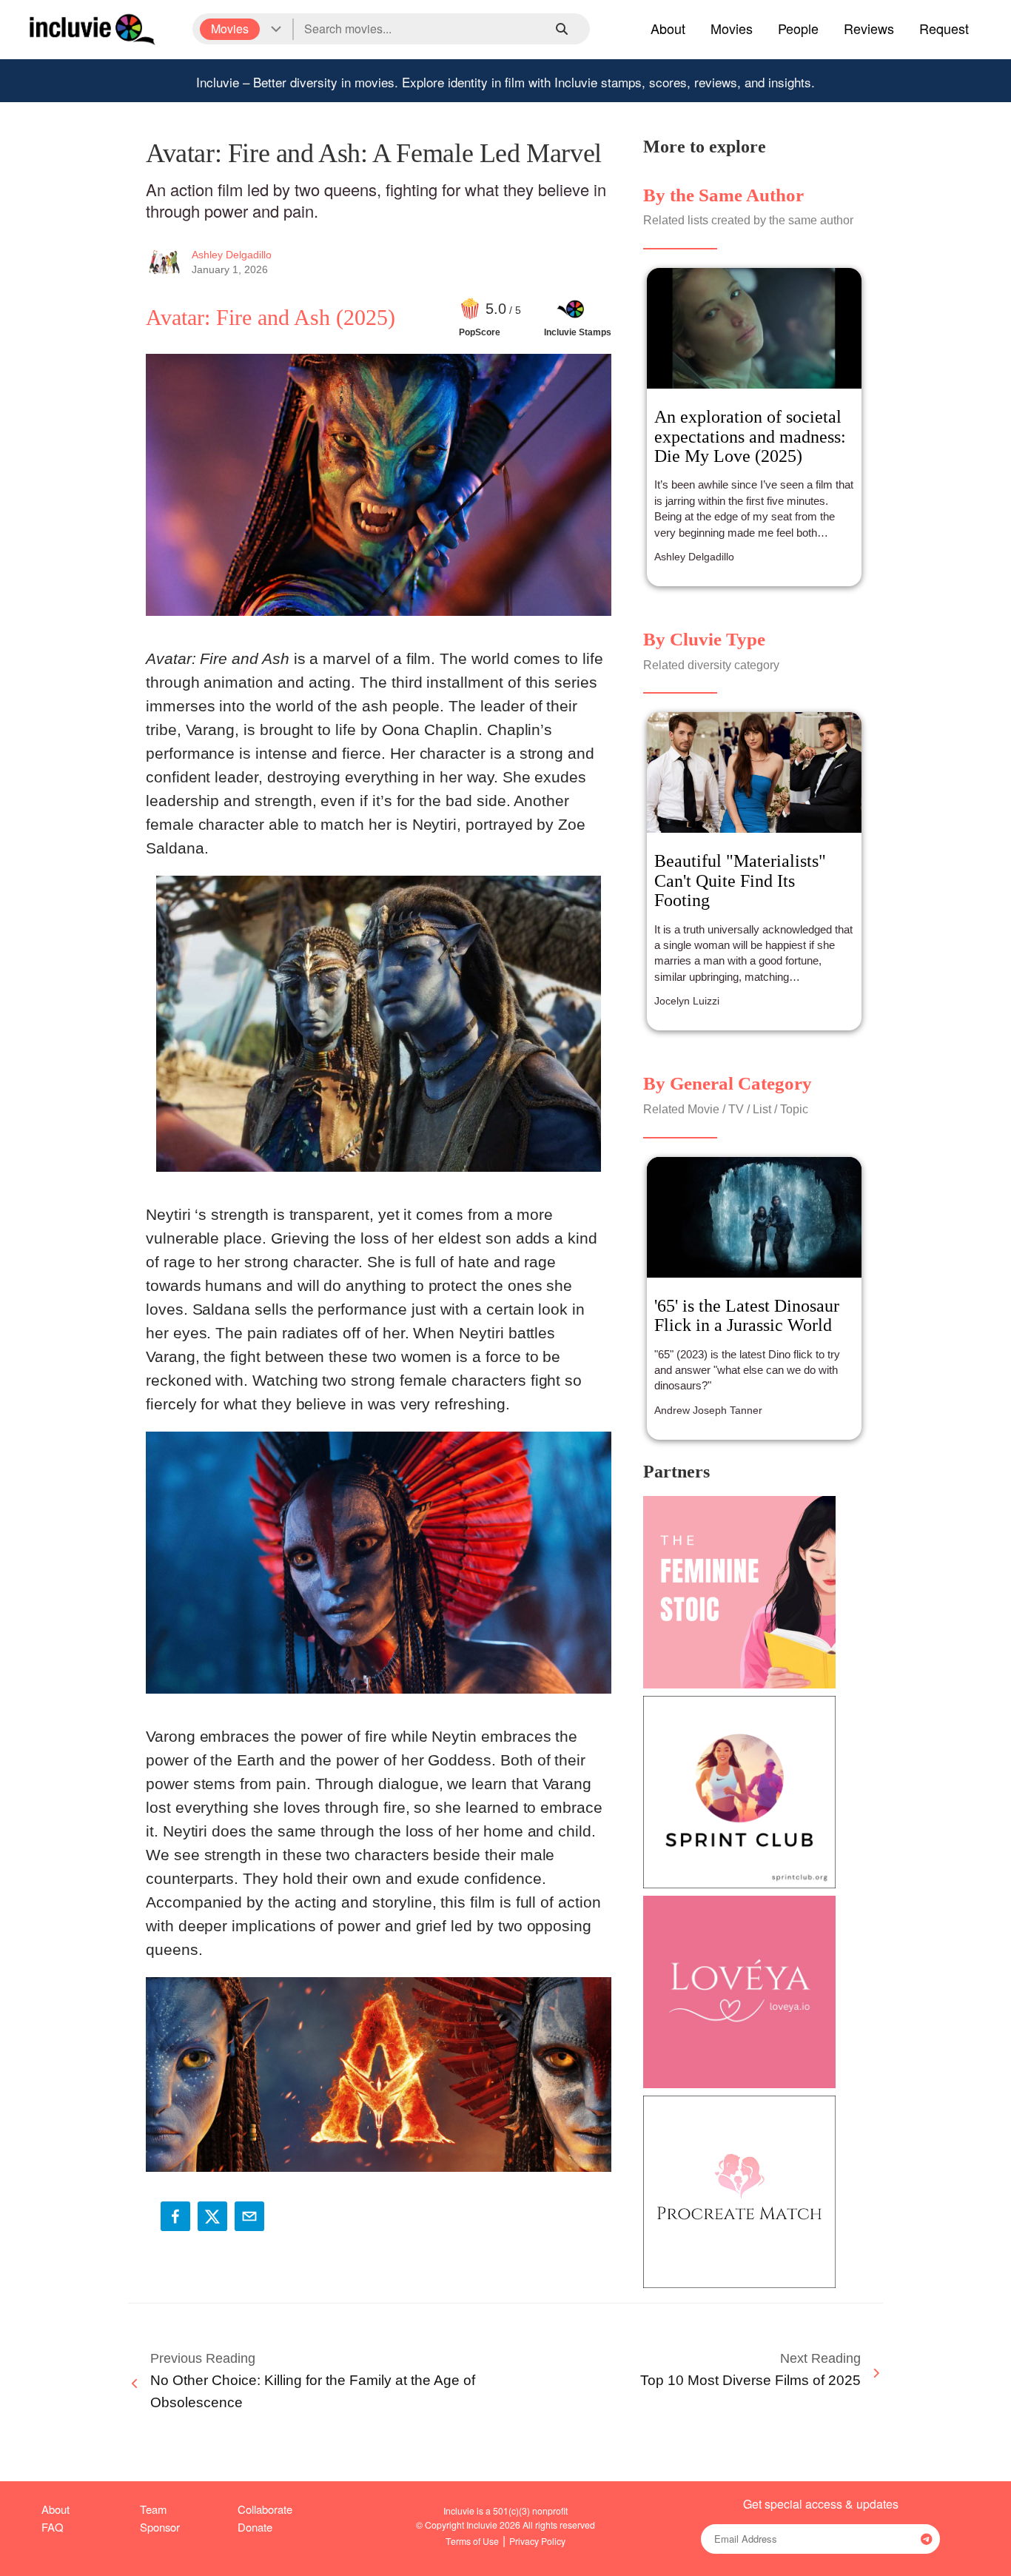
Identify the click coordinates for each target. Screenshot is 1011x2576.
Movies (732, 28)
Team (153, 2509)
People (798, 28)
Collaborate (265, 2509)
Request (944, 28)
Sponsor (160, 2527)
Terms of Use (472, 2541)
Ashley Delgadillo (232, 255)
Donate (255, 2527)
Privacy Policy (537, 2541)
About (668, 28)
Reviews (869, 28)
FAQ (53, 2527)
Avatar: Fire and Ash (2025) (271, 317)
